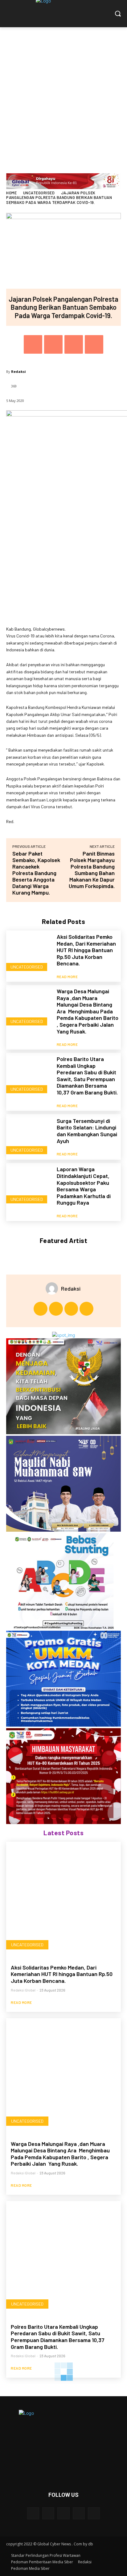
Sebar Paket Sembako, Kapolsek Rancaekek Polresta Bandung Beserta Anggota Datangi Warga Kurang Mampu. (36, 873)
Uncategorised (39, 193)
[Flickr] (63, 2513)
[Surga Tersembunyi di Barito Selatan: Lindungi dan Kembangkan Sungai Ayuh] (29, 1137)
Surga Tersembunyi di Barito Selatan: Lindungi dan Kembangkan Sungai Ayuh (87, 1131)
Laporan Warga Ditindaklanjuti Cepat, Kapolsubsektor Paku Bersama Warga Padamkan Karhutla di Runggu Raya (84, 1186)
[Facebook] (33, 344)
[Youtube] (86, 1309)
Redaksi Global (23, 1990)
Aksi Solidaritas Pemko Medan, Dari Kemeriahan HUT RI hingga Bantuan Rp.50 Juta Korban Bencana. (86, 950)
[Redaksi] (53, 1288)
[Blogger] (33, 2513)
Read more (67, 977)
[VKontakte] (94, 2513)
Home (11, 193)
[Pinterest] (74, 344)
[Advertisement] (63, 94)
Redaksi (18, 371)
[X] (53, 344)
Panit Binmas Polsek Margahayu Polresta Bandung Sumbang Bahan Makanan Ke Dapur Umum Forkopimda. (92, 870)
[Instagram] (56, 1309)
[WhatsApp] (94, 344)
